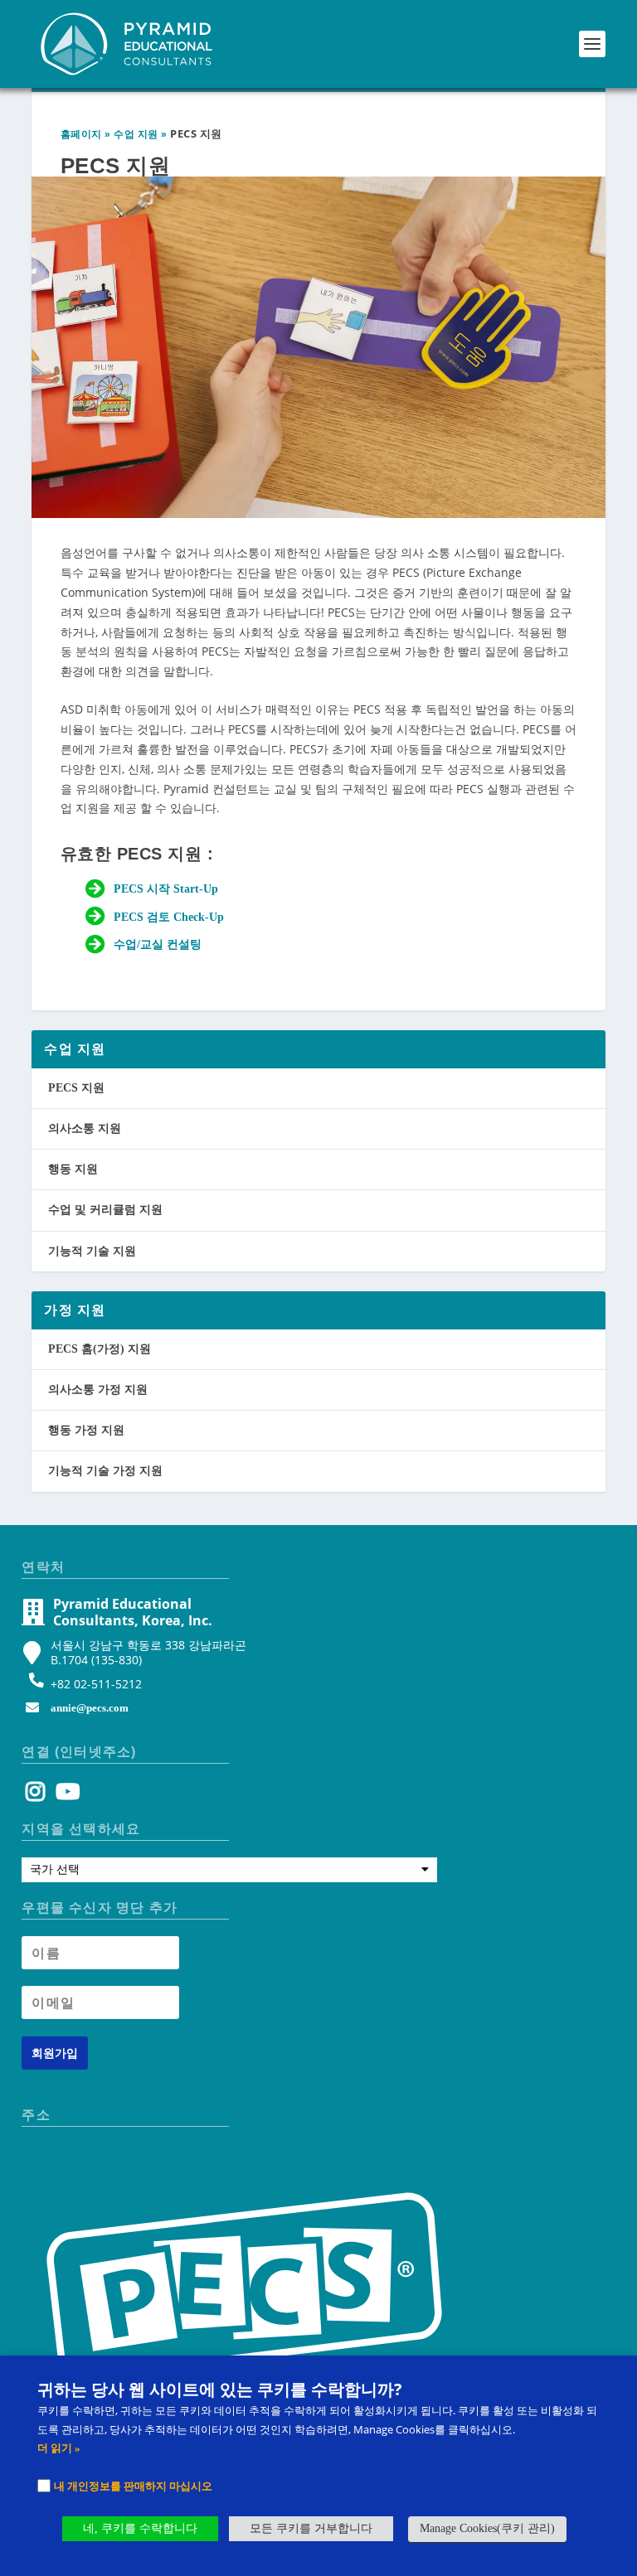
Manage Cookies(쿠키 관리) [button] (487, 2528)
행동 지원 (73, 1169)
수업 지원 (136, 134)
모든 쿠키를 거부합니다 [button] (311, 2528)
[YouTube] (65, 1796)
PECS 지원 (76, 1088)
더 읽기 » (59, 2448)
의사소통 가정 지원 (98, 1390)
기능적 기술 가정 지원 (105, 1471)
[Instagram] (35, 1796)
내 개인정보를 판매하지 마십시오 (133, 2486)
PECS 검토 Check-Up (169, 917)
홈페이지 (81, 134)
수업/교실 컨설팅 (158, 944)
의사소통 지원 (85, 1128)
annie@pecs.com (90, 1708)
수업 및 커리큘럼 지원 (105, 1210)
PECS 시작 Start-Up (166, 889)
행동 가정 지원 (86, 1430)
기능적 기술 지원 (92, 1251)
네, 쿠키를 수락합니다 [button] (140, 2528)
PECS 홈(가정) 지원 (100, 1349)
